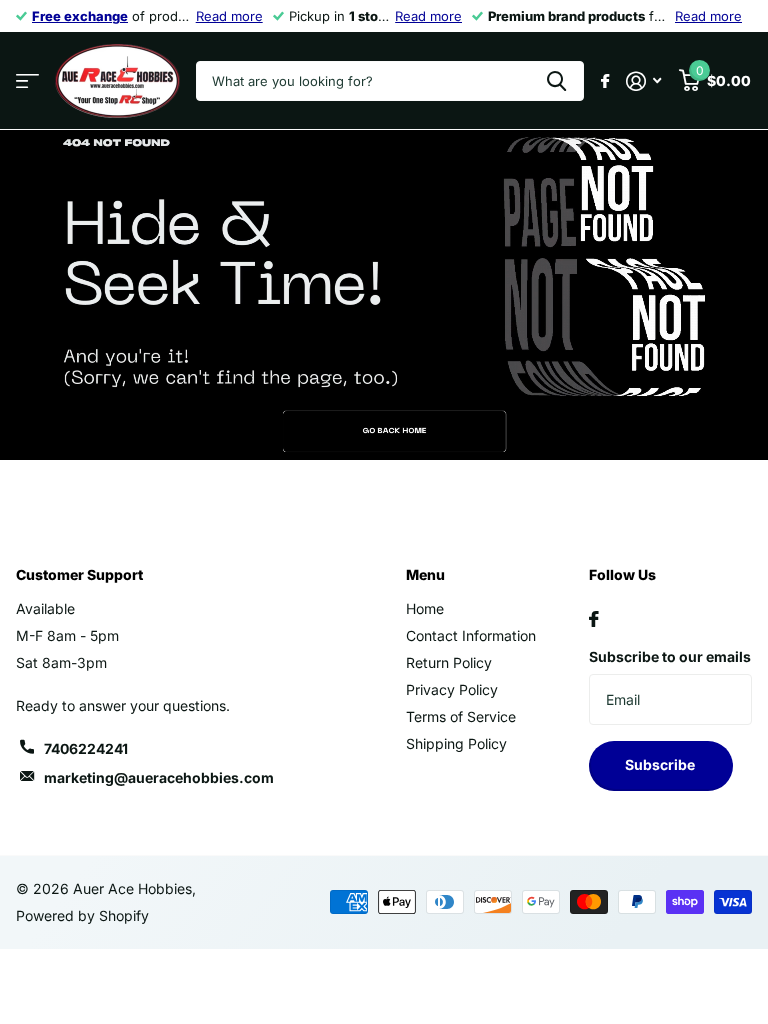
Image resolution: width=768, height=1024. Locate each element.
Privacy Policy (452, 689)
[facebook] (594, 619)
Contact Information (471, 635)
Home (425, 608)
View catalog (27, 81)
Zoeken (556, 81)
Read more (229, 16)
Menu (425, 574)
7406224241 (86, 748)
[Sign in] (643, 81)
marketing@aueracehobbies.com (159, 777)
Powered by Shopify (82, 915)
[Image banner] (384, 295)
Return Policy (449, 662)
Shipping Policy (456, 743)
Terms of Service (461, 716)
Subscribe (661, 764)
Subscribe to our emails (670, 656)
